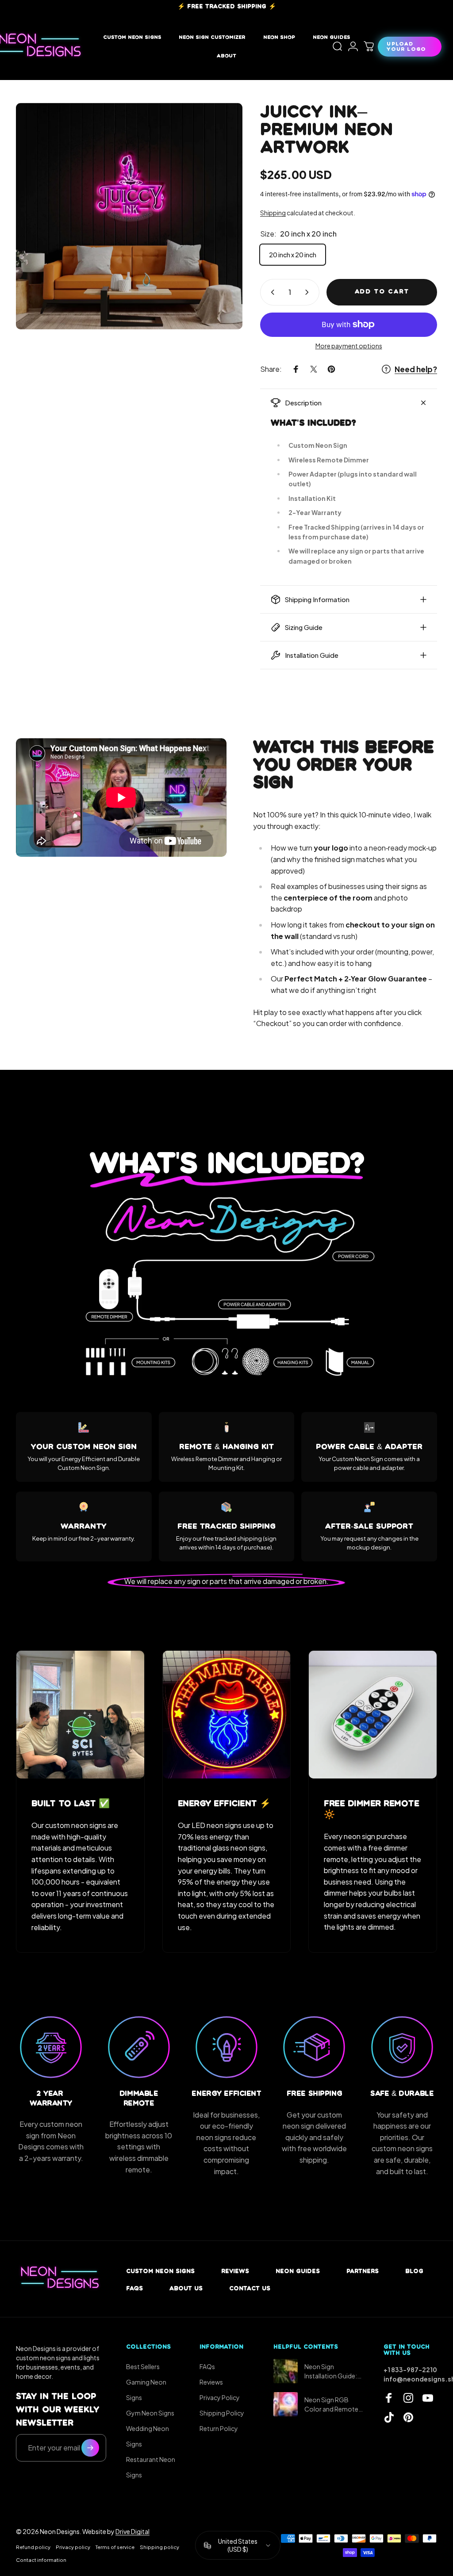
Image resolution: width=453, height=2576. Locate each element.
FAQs (134, 2288)
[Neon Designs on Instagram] (408, 2398)
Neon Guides (298, 2271)
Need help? (416, 369)
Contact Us (250, 2288)
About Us (186, 2288)
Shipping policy (159, 2547)
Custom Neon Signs (160, 2271)
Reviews (235, 2271)
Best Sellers (143, 2366)
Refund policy (33, 2547)
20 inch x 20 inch (293, 255)
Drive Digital (132, 2531)
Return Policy (219, 2428)
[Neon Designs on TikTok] (389, 2417)
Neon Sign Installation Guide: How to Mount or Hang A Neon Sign (331, 2372)
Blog (414, 2271)
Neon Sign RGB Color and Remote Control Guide (331, 2405)
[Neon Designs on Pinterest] (408, 2417)
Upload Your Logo (406, 46)
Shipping (273, 213)
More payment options (349, 346)
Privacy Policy (220, 2397)
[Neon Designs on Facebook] (389, 2398)
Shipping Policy (222, 2413)
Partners (363, 2271)
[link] (80, 1715)
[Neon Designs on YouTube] (428, 2398)
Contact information (41, 2560)
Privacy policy (73, 2547)
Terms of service (115, 2547)
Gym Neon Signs (150, 2413)
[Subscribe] (90, 2448)
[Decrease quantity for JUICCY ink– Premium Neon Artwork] (271, 292)
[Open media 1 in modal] (129, 216)
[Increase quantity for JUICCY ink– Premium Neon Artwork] (309, 292)
